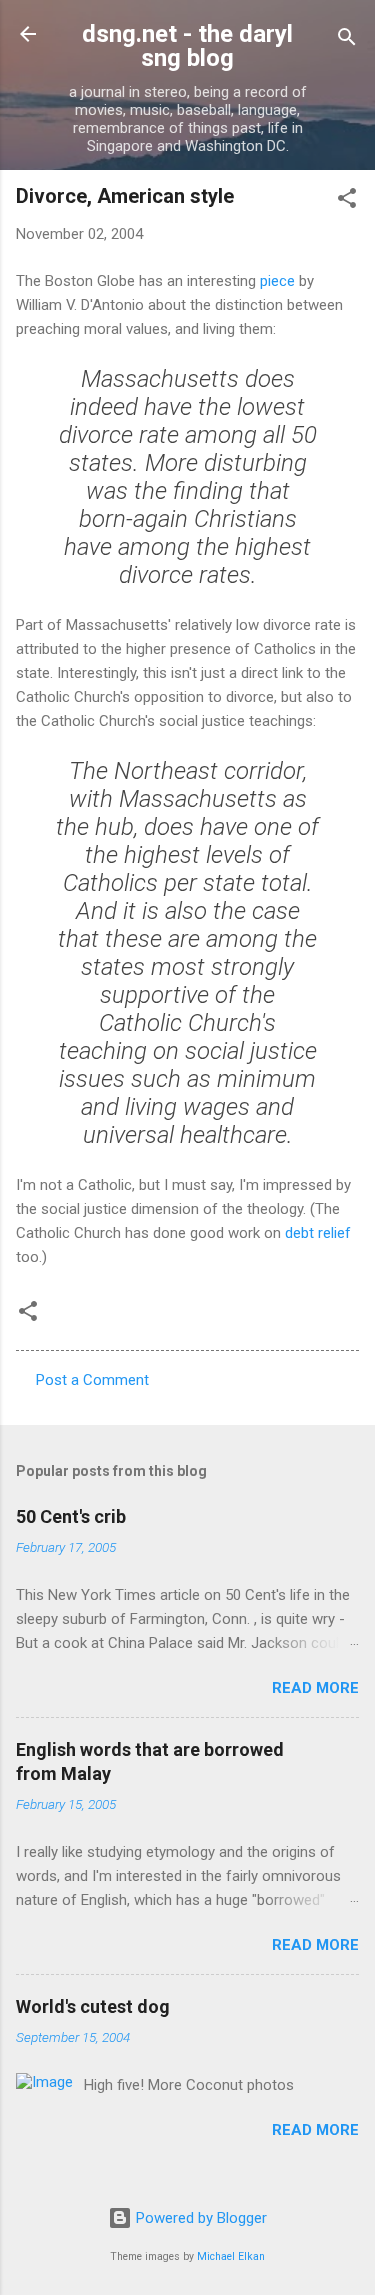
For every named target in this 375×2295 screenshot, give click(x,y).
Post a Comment (92, 1380)
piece (277, 281)
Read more (315, 1688)
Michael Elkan (231, 2256)
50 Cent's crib (71, 1516)
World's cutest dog (93, 2006)
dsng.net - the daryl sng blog (187, 46)
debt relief (318, 1233)
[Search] (347, 40)
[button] (347, 201)
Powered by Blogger (199, 2218)
